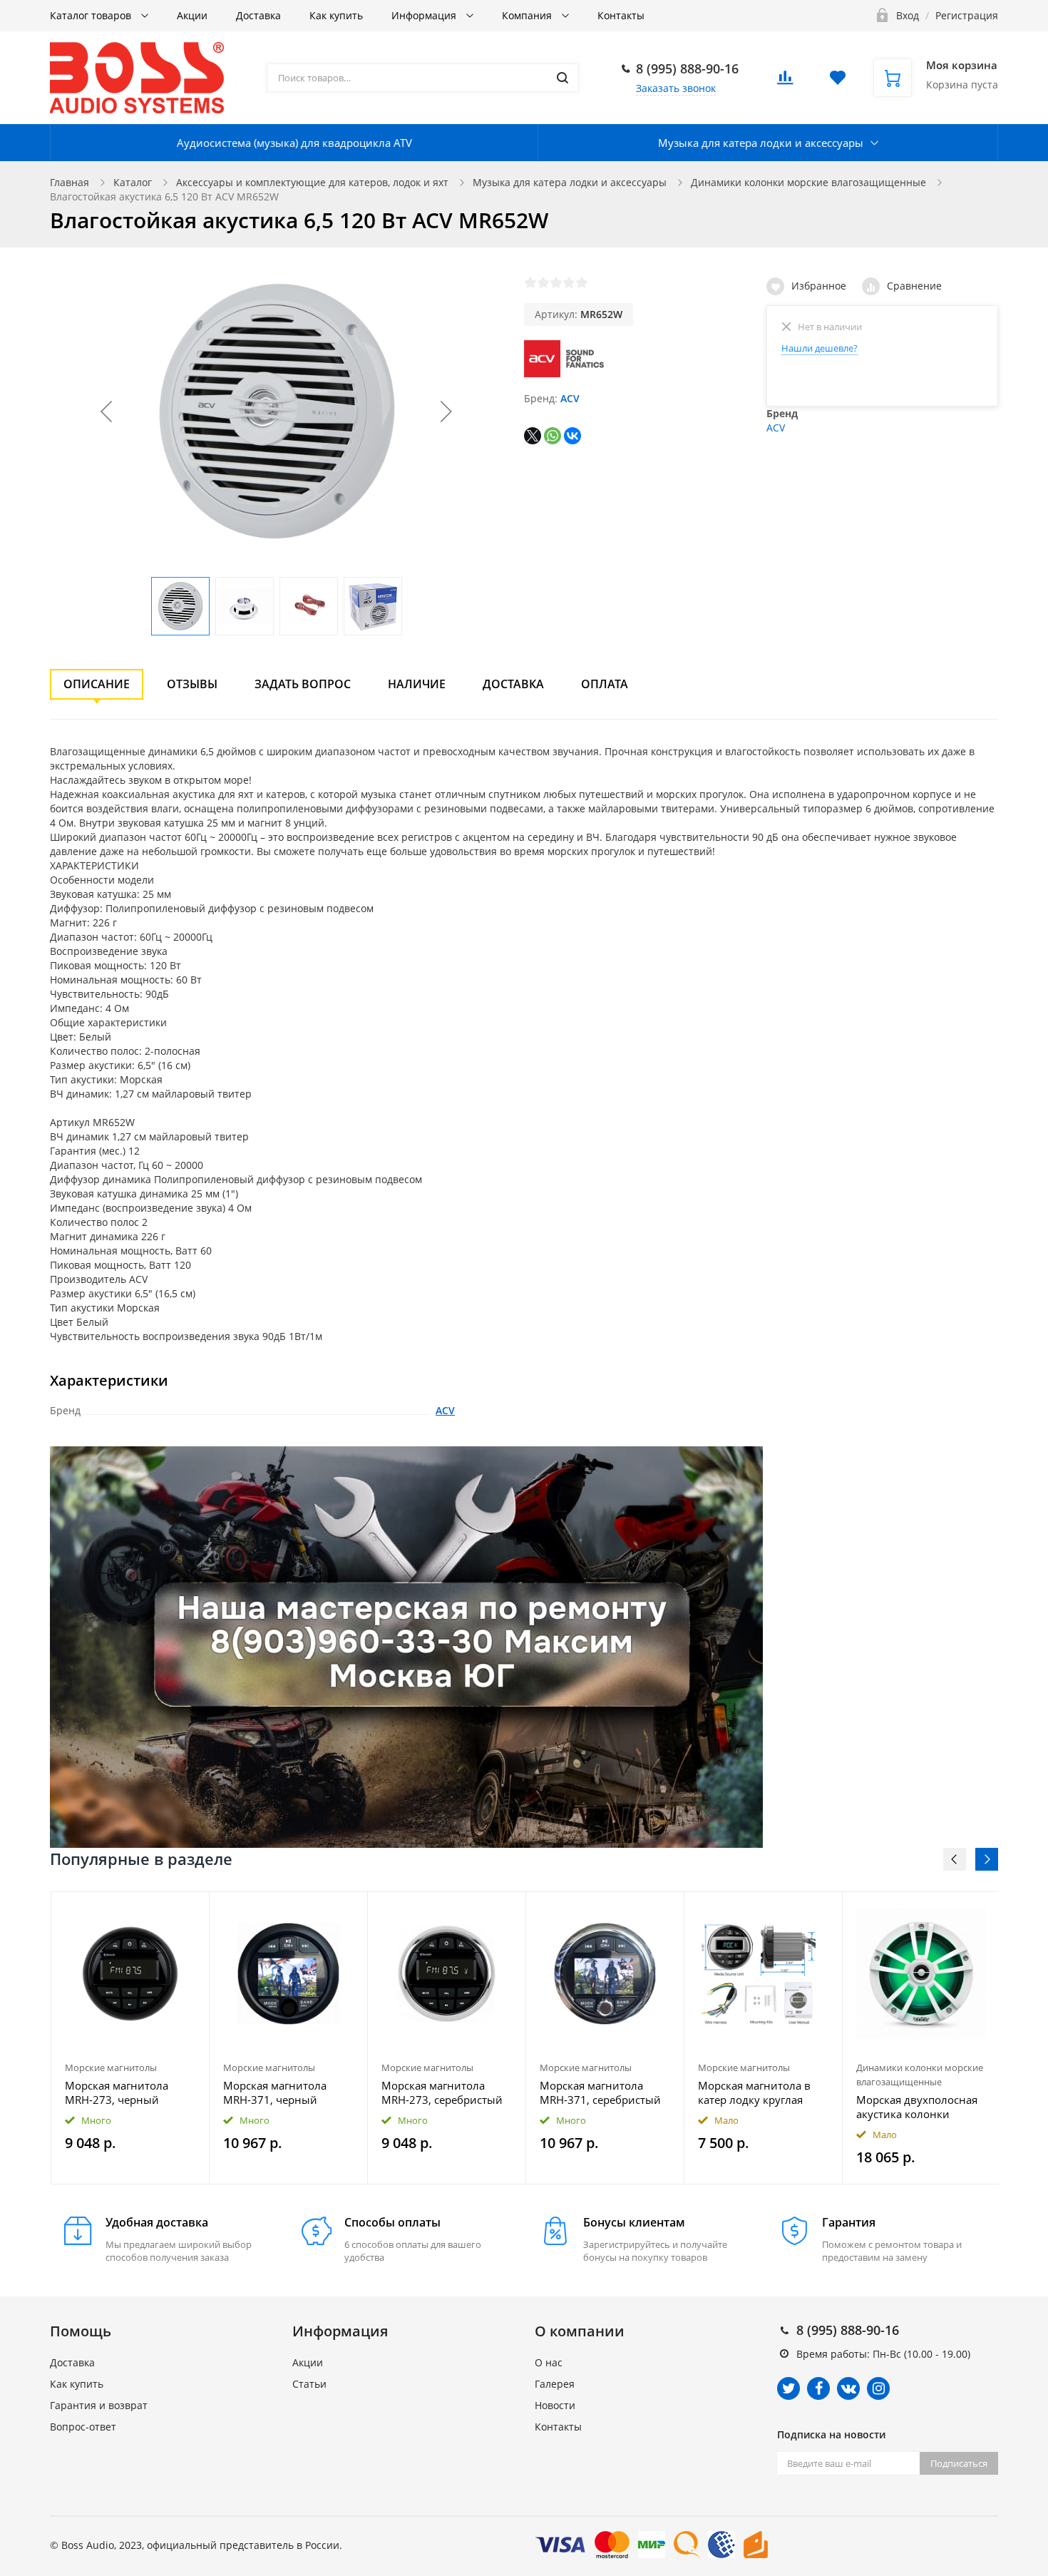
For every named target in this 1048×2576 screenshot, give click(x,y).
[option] (130, 2038)
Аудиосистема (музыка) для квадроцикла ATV (294, 143)
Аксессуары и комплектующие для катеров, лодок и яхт (312, 182)
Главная (70, 182)
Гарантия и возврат (99, 2405)
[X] (533, 436)
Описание (97, 684)
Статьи (309, 2384)
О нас (549, 2362)
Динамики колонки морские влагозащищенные (808, 182)
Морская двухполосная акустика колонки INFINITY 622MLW (917, 2107)
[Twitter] (788, 2388)
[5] (582, 282)
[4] (569, 282)
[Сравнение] (190, 1910)
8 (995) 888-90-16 (687, 68)
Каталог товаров (92, 15)
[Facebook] (818, 2388)
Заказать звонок (676, 88)
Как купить (336, 15)
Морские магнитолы (111, 2068)
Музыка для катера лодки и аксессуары (761, 143)
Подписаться (959, 2463)
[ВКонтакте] (572, 436)
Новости (555, 2405)
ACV (570, 398)
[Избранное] (164, 1910)
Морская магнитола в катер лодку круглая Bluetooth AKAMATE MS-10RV (759, 2092)
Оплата (605, 684)
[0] (785, 82)
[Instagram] (878, 2388)
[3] (556, 282)
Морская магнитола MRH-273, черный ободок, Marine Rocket (122, 2092)
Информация (425, 15)
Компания (528, 15)
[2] (543, 282)
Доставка (258, 15)
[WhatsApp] (553, 436)
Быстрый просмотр (130, 1974)
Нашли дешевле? (820, 348)
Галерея (555, 2384)
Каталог (133, 182)
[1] (530, 282)
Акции (192, 15)
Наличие (417, 684)
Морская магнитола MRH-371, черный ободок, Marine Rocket (280, 2092)
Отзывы (192, 684)
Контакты (621, 15)
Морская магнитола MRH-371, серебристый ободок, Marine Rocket (600, 2092)
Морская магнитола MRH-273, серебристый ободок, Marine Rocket (442, 2092)
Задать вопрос (303, 684)
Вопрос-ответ (83, 2427)
